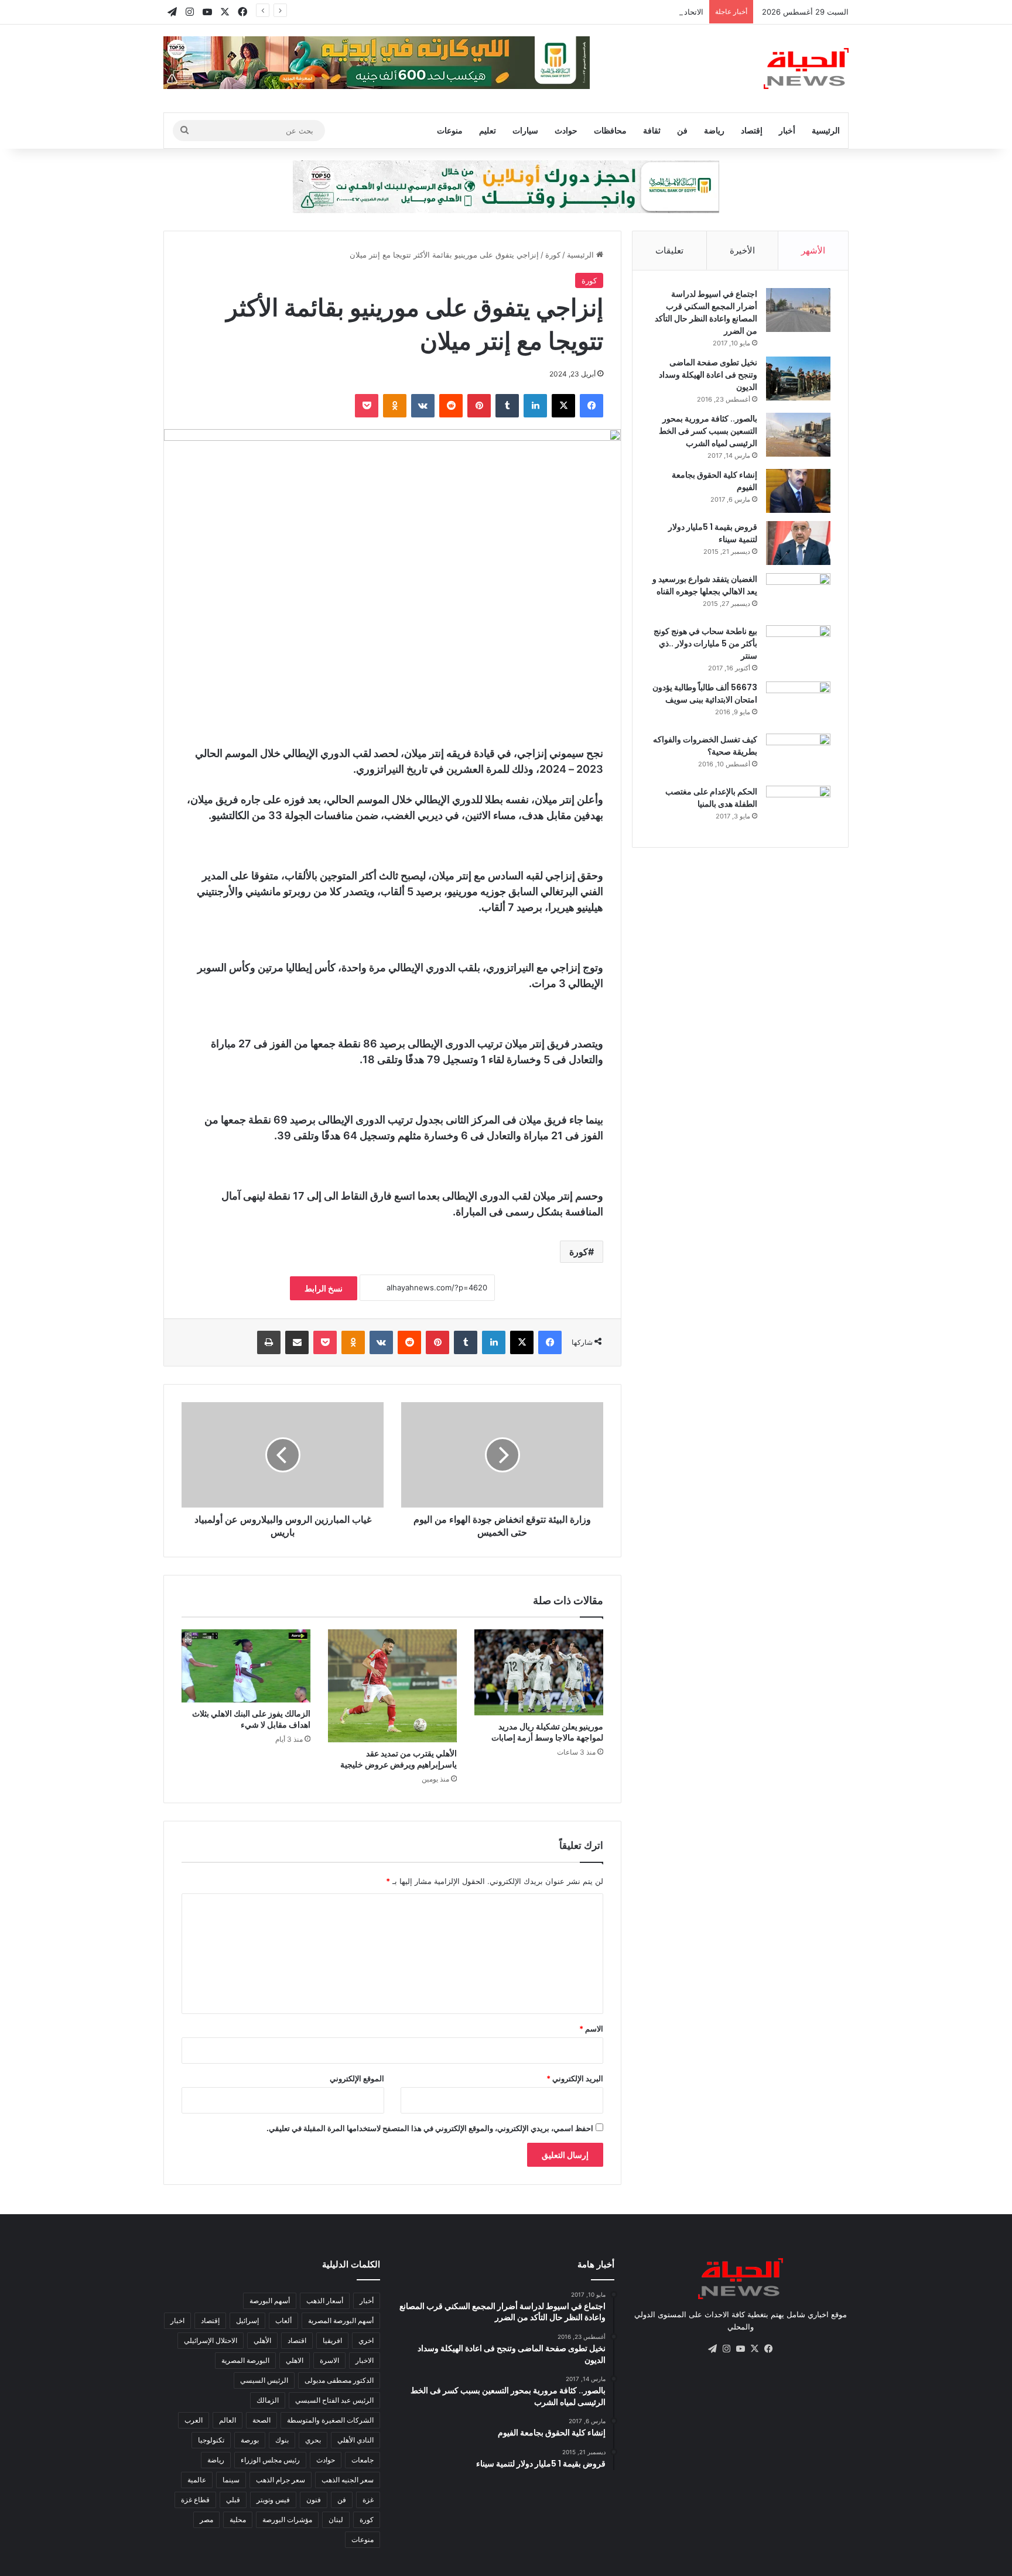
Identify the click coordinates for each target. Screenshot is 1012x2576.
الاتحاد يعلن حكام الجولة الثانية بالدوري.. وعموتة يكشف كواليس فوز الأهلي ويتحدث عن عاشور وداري (542, 12)
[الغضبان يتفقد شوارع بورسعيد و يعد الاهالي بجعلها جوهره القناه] (798, 595)
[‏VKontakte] (423, 406)
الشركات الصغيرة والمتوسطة (330, 2420)
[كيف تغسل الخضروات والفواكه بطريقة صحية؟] (798, 756)
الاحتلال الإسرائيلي (211, 2340)
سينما (231, 2480)
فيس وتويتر (273, 2500)
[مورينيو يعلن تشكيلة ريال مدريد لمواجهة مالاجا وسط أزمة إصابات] (539, 1672)
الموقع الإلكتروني (357, 2078)
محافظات (610, 130)
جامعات (363, 2460)
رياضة (714, 130)
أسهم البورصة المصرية (341, 2320)
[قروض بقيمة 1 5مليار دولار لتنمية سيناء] (798, 543)
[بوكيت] (367, 406)
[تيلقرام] (712, 2349)
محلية (238, 2520)
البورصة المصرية (245, 2360)
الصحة (261, 2420)
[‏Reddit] (451, 406)
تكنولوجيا (211, 2440)
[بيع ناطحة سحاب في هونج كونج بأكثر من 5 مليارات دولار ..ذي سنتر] (798, 647)
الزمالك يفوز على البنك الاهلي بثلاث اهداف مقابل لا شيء (251, 1719)
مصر (206, 2520)
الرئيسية (826, 130)
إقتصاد (752, 130)
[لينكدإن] (535, 406)
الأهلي (262, 2340)
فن (682, 130)
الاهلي (295, 2360)
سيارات (525, 130)
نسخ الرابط (324, 1288)
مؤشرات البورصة (287, 2520)
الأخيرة (742, 250)
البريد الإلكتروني (575, 2078)
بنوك (282, 2440)
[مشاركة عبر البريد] (297, 1342)
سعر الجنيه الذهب (348, 2480)
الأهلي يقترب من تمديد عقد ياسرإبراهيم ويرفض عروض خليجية (399, 1759)
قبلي (233, 2500)
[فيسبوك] (592, 406)
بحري (313, 2440)
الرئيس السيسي (264, 2380)
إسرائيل (247, 2320)
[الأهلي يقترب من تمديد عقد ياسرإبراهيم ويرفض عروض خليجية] (392, 1686)
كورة (553, 255)
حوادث (566, 130)
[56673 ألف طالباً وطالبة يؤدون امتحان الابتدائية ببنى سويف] (798, 703)
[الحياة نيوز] (806, 68)
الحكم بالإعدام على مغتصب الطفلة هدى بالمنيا (711, 798)
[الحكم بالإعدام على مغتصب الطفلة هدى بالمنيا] (798, 808)
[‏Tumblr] (507, 406)
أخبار (787, 130)
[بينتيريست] (479, 406)
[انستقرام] (726, 2349)
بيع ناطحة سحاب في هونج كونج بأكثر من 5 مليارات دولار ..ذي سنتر (705, 643)
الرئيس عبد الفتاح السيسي (334, 2400)
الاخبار (365, 2360)
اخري (366, 2340)
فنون (314, 2500)
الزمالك (268, 2400)
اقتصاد (297, 2340)
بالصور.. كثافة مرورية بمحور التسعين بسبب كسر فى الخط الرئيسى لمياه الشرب (708, 431)
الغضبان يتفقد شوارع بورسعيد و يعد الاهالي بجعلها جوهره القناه (705, 585)
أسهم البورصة (270, 2301)
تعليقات (669, 250)
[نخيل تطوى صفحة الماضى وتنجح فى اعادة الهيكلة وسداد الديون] (798, 378)
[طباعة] (269, 1342)
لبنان (336, 2520)
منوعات (450, 130)
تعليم (488, 130)
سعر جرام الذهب (281, 2480)
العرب (194, 2420)
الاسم (591, 2029)
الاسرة (329, 2360)
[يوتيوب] (740, 2349)
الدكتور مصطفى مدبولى (339, 2380)
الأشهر (813, 250)
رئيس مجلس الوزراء (270, 2460)
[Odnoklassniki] (395, 406)
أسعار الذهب (325, 2301)
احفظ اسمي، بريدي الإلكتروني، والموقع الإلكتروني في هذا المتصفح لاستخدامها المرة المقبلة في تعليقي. (430, 2128)
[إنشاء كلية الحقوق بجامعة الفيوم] (798, 491)
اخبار (177, 2320)
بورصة (250, 2440)
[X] (563, 406)
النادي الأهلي (355, 2440)
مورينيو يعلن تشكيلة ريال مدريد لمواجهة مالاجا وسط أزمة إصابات (547, 1732)
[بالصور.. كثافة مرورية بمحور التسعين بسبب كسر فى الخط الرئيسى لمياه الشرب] (798, 435)
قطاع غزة (195, 2500)
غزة (368, 2500)
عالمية (197, 2480)
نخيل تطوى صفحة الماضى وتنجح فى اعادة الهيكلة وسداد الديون (708, 375)
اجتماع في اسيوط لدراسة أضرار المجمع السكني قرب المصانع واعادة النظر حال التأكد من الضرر (706, 312)
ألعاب (283, 2320)
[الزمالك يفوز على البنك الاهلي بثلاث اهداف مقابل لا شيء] (246, 1666)
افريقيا (332, 2340)
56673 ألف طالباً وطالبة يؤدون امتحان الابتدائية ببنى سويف (705, 693)
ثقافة (652, 130)
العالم (228, 2420)
